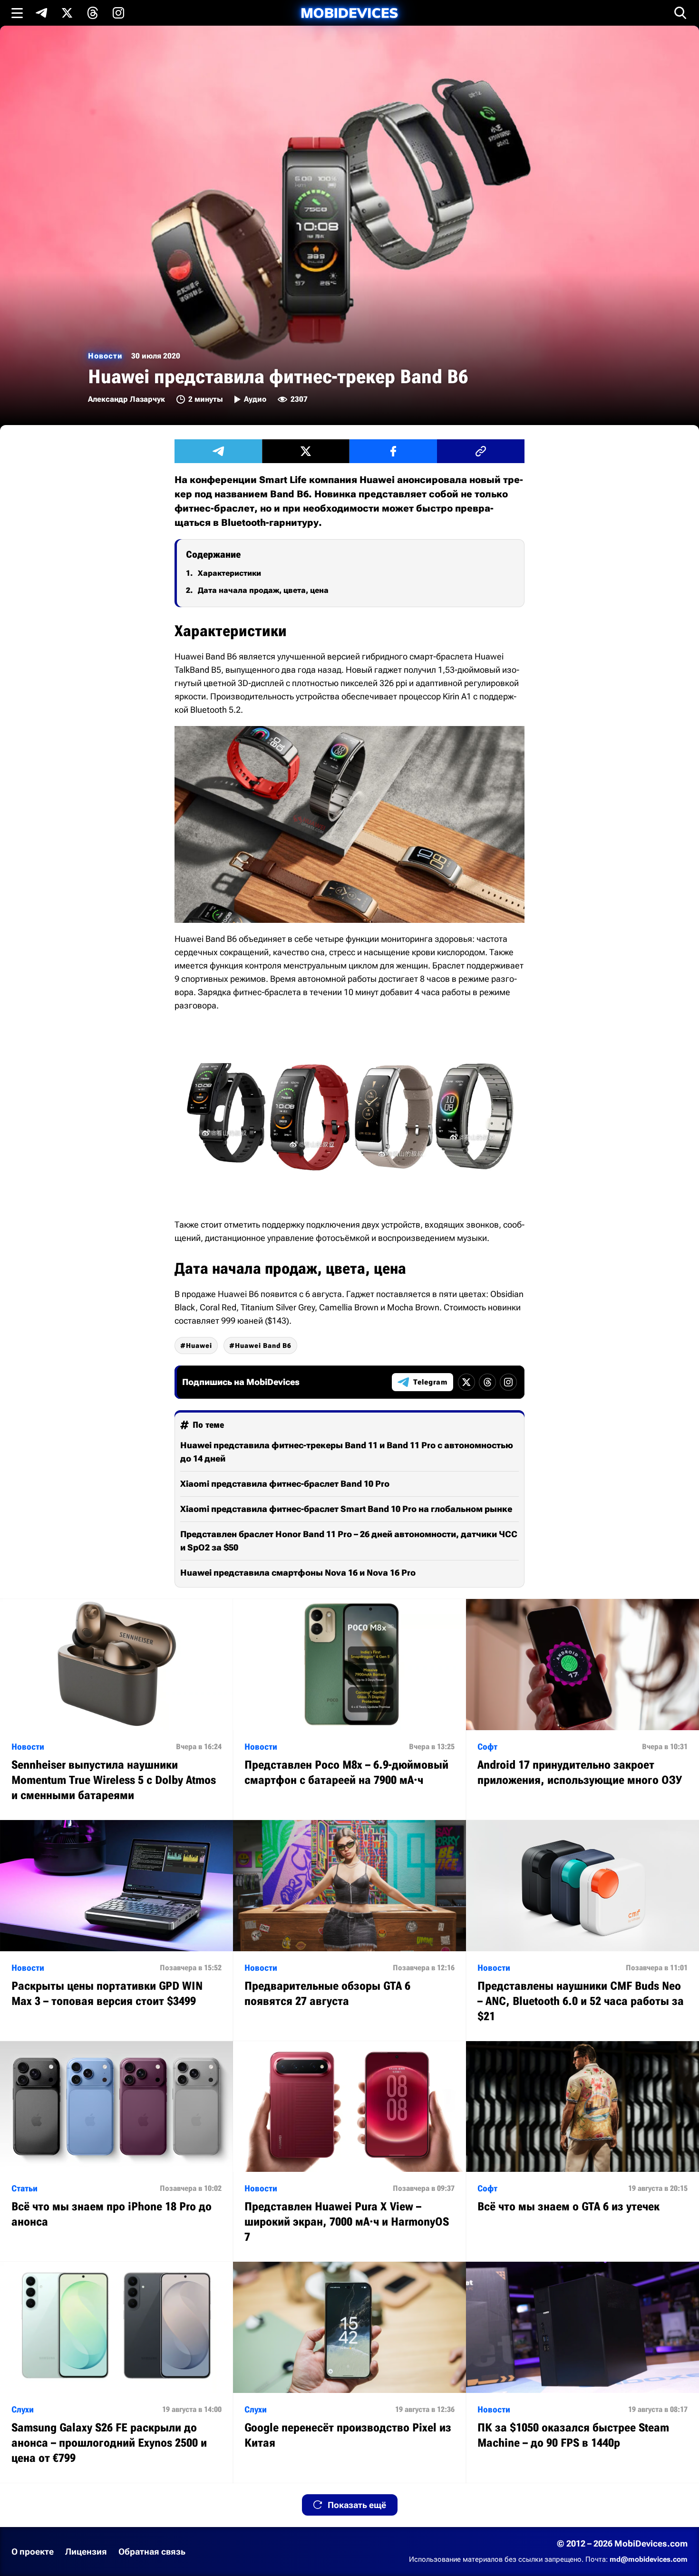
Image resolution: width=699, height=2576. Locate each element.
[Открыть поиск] (680, 13)
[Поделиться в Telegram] (218, 451)
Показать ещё (357, 2505)
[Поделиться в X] (306, 451)
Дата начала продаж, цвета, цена (263, 590)
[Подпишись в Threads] (93, 13)
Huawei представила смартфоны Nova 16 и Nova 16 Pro (298, 1573)
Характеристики (229, 573)
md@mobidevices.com (649, 2559)
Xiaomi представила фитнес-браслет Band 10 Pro (285, 1484)
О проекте (33, 2552)
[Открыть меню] (17, 13)
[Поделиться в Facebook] (393, 451)
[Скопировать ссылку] (481, 451)
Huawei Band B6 (263, 1346)
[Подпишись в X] (67, 13)
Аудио (255, 399)
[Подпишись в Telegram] (41, 13)
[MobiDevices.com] (349, 13)
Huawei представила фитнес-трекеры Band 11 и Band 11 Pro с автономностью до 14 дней (347, 1452)
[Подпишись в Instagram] (118, 13)
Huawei (199, 1346)
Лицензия (86, 2552)
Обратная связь (152, 2552)
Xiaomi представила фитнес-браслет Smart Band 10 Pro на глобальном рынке (346, 1509)
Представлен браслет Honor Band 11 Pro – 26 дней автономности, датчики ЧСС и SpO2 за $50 (349, 1541)
